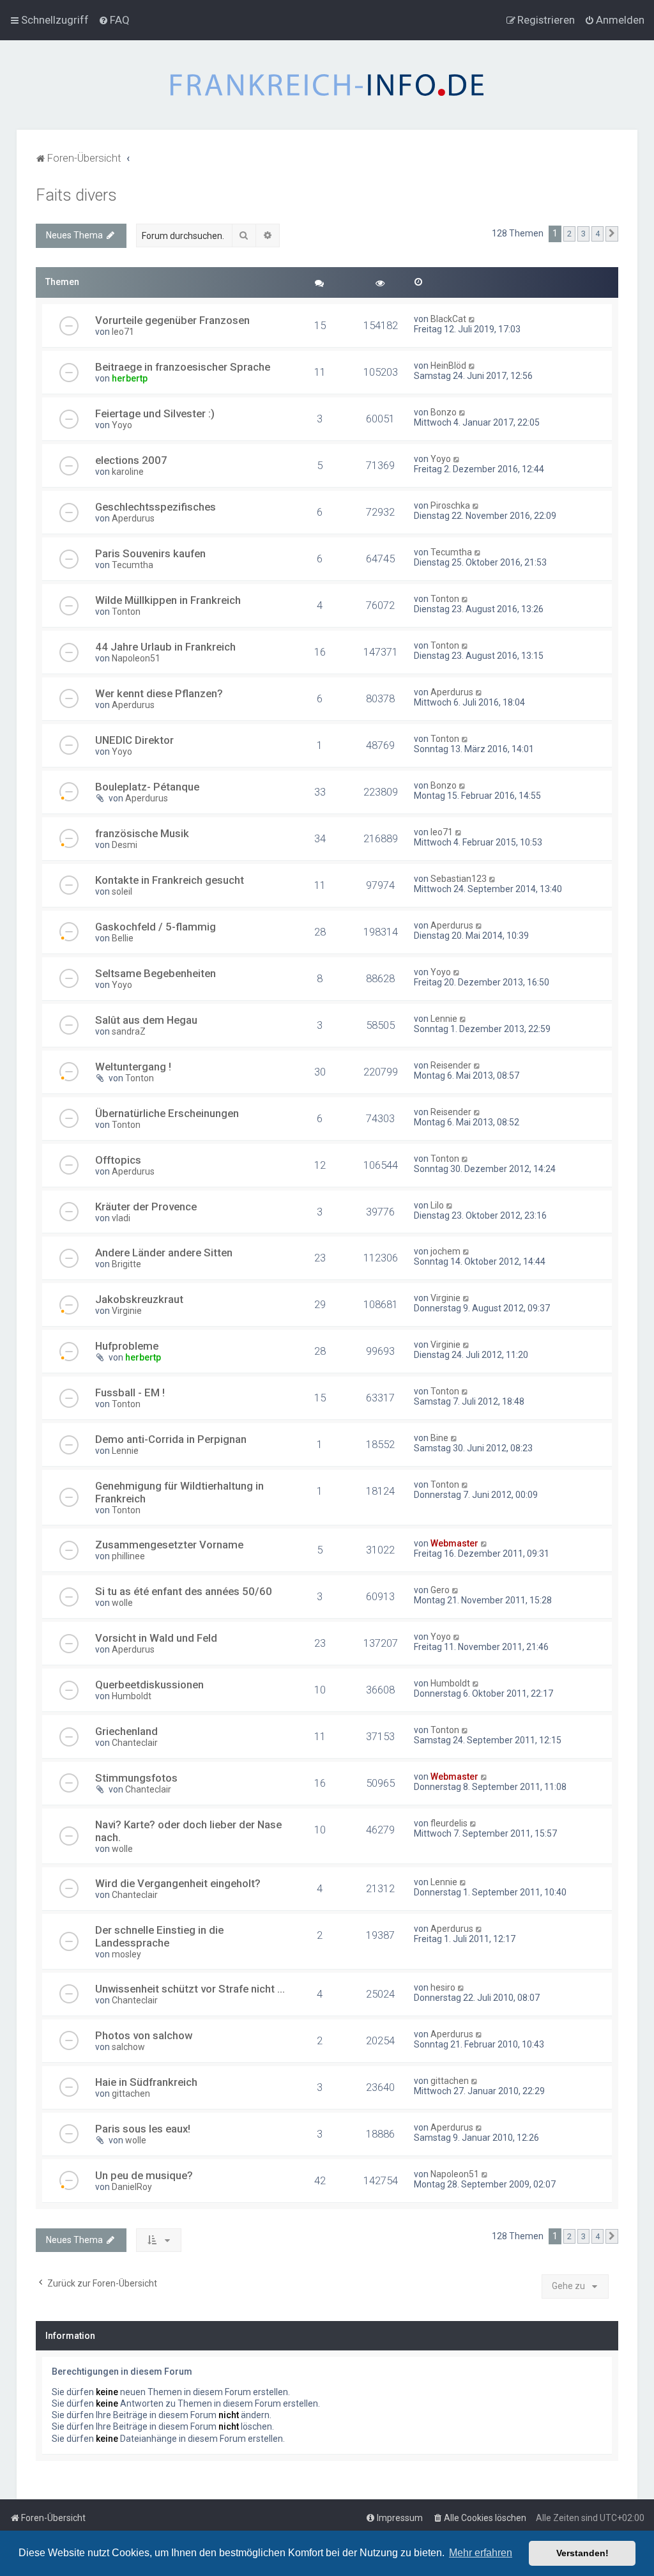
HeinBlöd (448, 366)
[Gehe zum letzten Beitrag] (472, 319)
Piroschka (450, 505)
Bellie (123, 938)
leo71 (123, 332)
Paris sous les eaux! (143, 2129)
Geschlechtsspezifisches (156, 507)
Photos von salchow (144, 2035)
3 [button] (583, 234)
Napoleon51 (136, 658)
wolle (122, 1603)
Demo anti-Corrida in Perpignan (171, 1439)
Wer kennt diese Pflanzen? (159, 693)
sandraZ (129, 1031)
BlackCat (448, 319)
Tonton (126, 612)
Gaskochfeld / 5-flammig (156, 927)
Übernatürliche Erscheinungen (167, 1113)
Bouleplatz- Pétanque (147, 787)
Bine (439, 1438)
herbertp (130, 378)
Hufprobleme (127, 1346)
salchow (128, 2047)
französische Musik (142, 833)
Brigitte (126, 1264)
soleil (122, 891)
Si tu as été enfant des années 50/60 (184, 1591)
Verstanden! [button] (582, 2553)
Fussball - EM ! (130, 1392)
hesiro (443, 1987)
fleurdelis (449, 1823)
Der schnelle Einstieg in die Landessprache (159, 1936)
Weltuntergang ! (133, 1067)
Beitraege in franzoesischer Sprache (183, 367)
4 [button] (597, 234)
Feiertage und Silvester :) (155, 413)
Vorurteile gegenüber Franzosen (172, 320)
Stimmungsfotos (136, 1778)
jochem (445, 1251)
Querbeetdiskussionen (149, 1685)
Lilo (437, 1205)
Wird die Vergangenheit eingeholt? (178, 1883)
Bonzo (444, 412)
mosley (126, 1954)
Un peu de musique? (144, 2175)
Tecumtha (133, 565)
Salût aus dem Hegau (146, 1020)
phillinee (128, 1556)
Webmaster (454, 1543)
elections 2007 (131, 460)
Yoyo (122, 425)
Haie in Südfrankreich (146, 2082)
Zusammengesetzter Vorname (169, 1545)
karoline (128, 472)
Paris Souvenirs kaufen (150, 553)
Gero (440, 1590)
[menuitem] (114, 20)
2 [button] (569, 234)
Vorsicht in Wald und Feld (156, 1638)
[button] (612, 234)
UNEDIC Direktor (134, 740)
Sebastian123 (459, 879)
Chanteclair (135, 1743)
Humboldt (132, 1696)
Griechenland (126, 1731)
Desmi (125, 845)
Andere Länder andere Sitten (164, 1253)
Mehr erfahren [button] (481, 2553)
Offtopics (118, 1160)
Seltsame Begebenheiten (156, 973)
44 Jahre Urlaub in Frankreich (165, 647)
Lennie (444, 1019)
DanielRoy (132, 2187)
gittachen (131, 2094)
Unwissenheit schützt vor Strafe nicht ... (190, 1989)
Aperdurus (133, 518)
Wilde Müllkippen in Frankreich (168, 600)
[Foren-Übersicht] (327, 85)
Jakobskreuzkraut (139, 1299)
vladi (121, 1218)
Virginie (127, 1311)
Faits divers (76, 195)
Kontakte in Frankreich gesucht (170, 880)
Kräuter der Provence (146, 1207)
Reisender (451, 1065)
